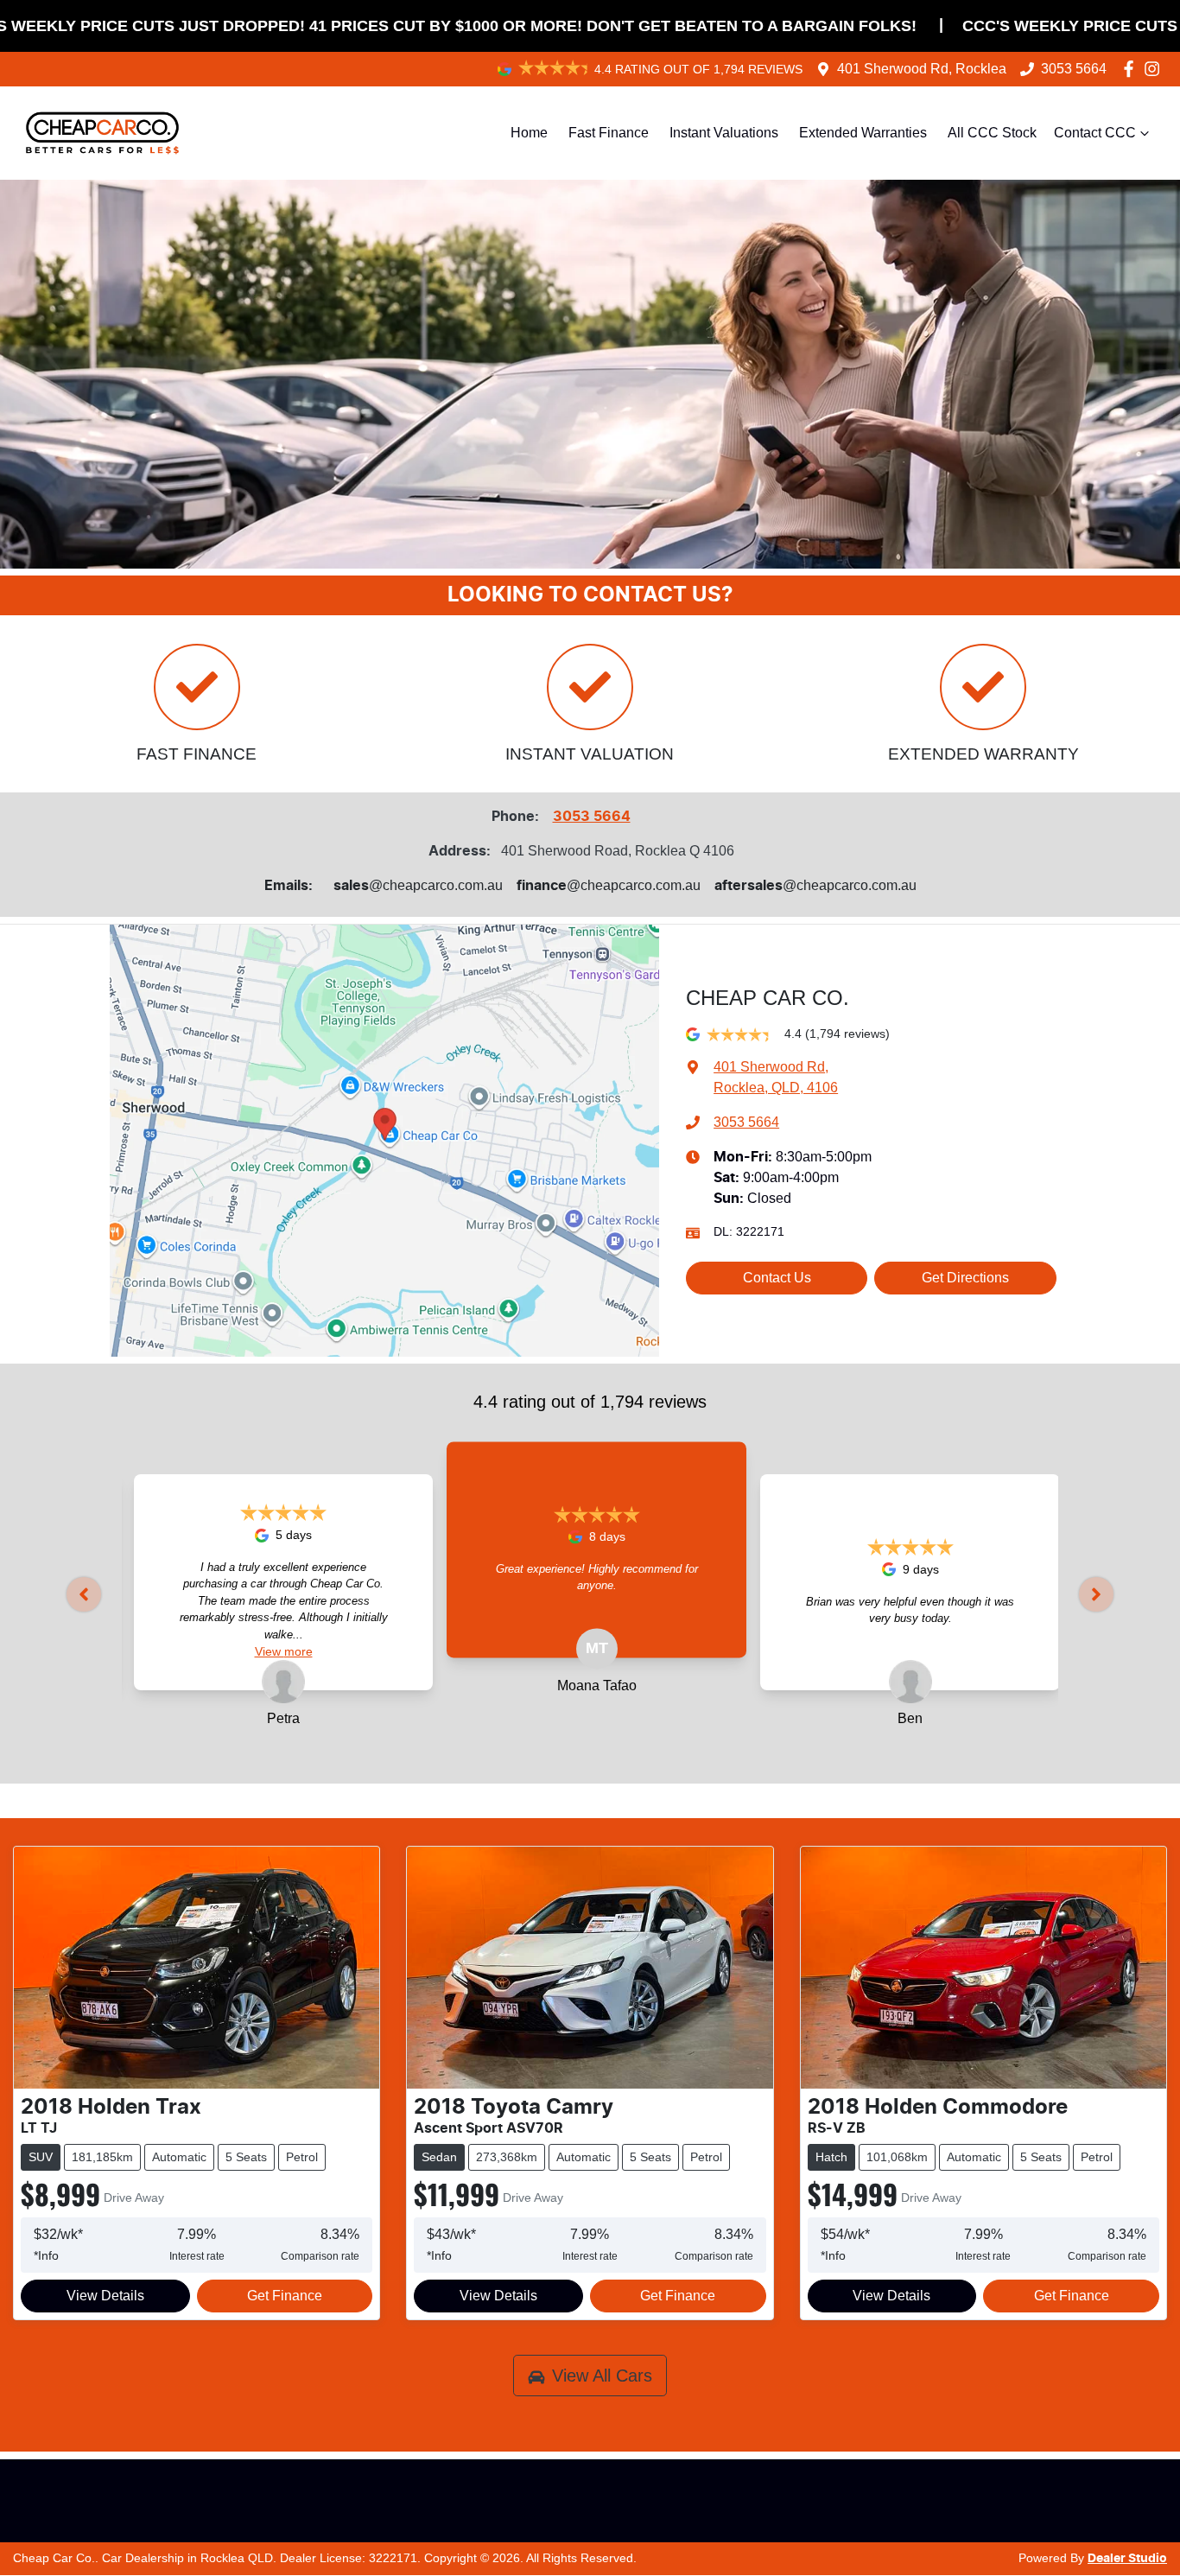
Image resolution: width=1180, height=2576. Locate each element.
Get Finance (285, 2296)
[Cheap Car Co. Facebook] (1132, 69)
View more (284, 1651)
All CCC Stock (992, 133)
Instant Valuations (724, 133)
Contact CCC (1095, 133)
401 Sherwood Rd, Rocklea (922, 69)
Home (529, 133)
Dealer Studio (1127, 2559)
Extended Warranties (863, 133)
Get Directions (965, 1278)
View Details (105, 2296)
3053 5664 (1074, 69)
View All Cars (602, 2376)
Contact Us (777, 1278)
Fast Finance (609, 133)
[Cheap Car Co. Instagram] (1155, 69)
